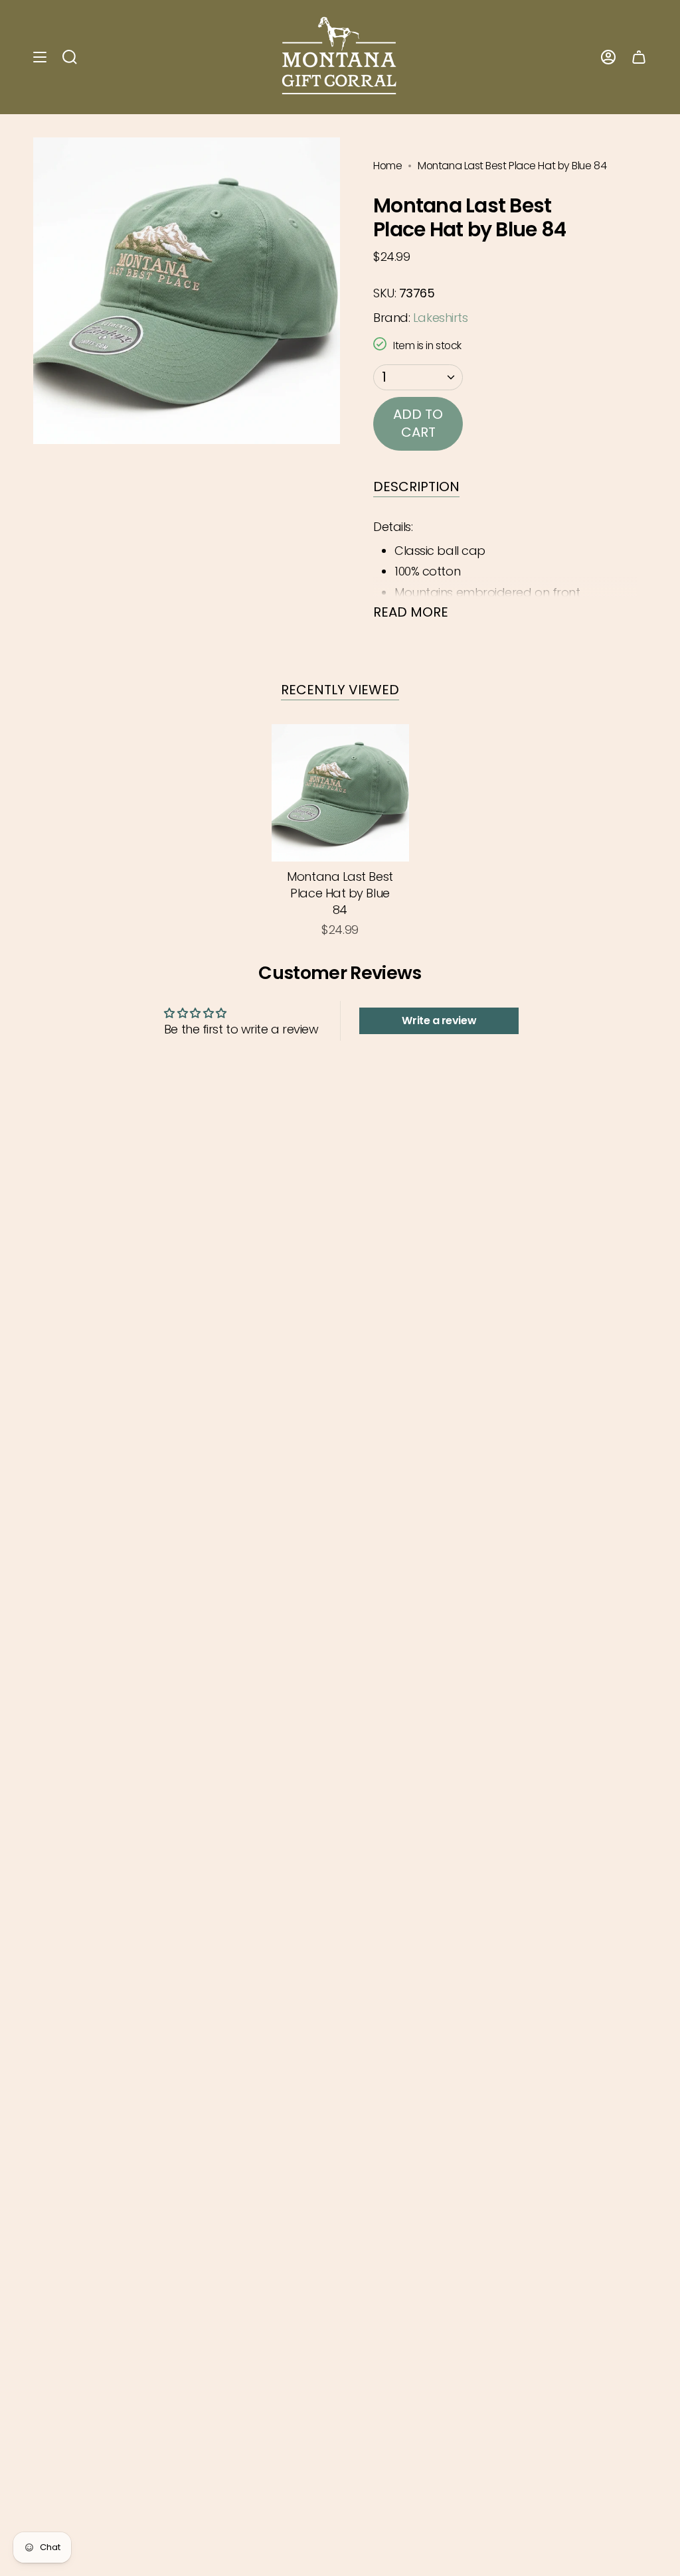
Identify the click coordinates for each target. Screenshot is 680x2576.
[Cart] (639, 57)
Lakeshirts (441, 318)
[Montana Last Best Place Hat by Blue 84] (340, 793)
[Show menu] (40, 57)
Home (387, 166)
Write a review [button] (439, 1021)
